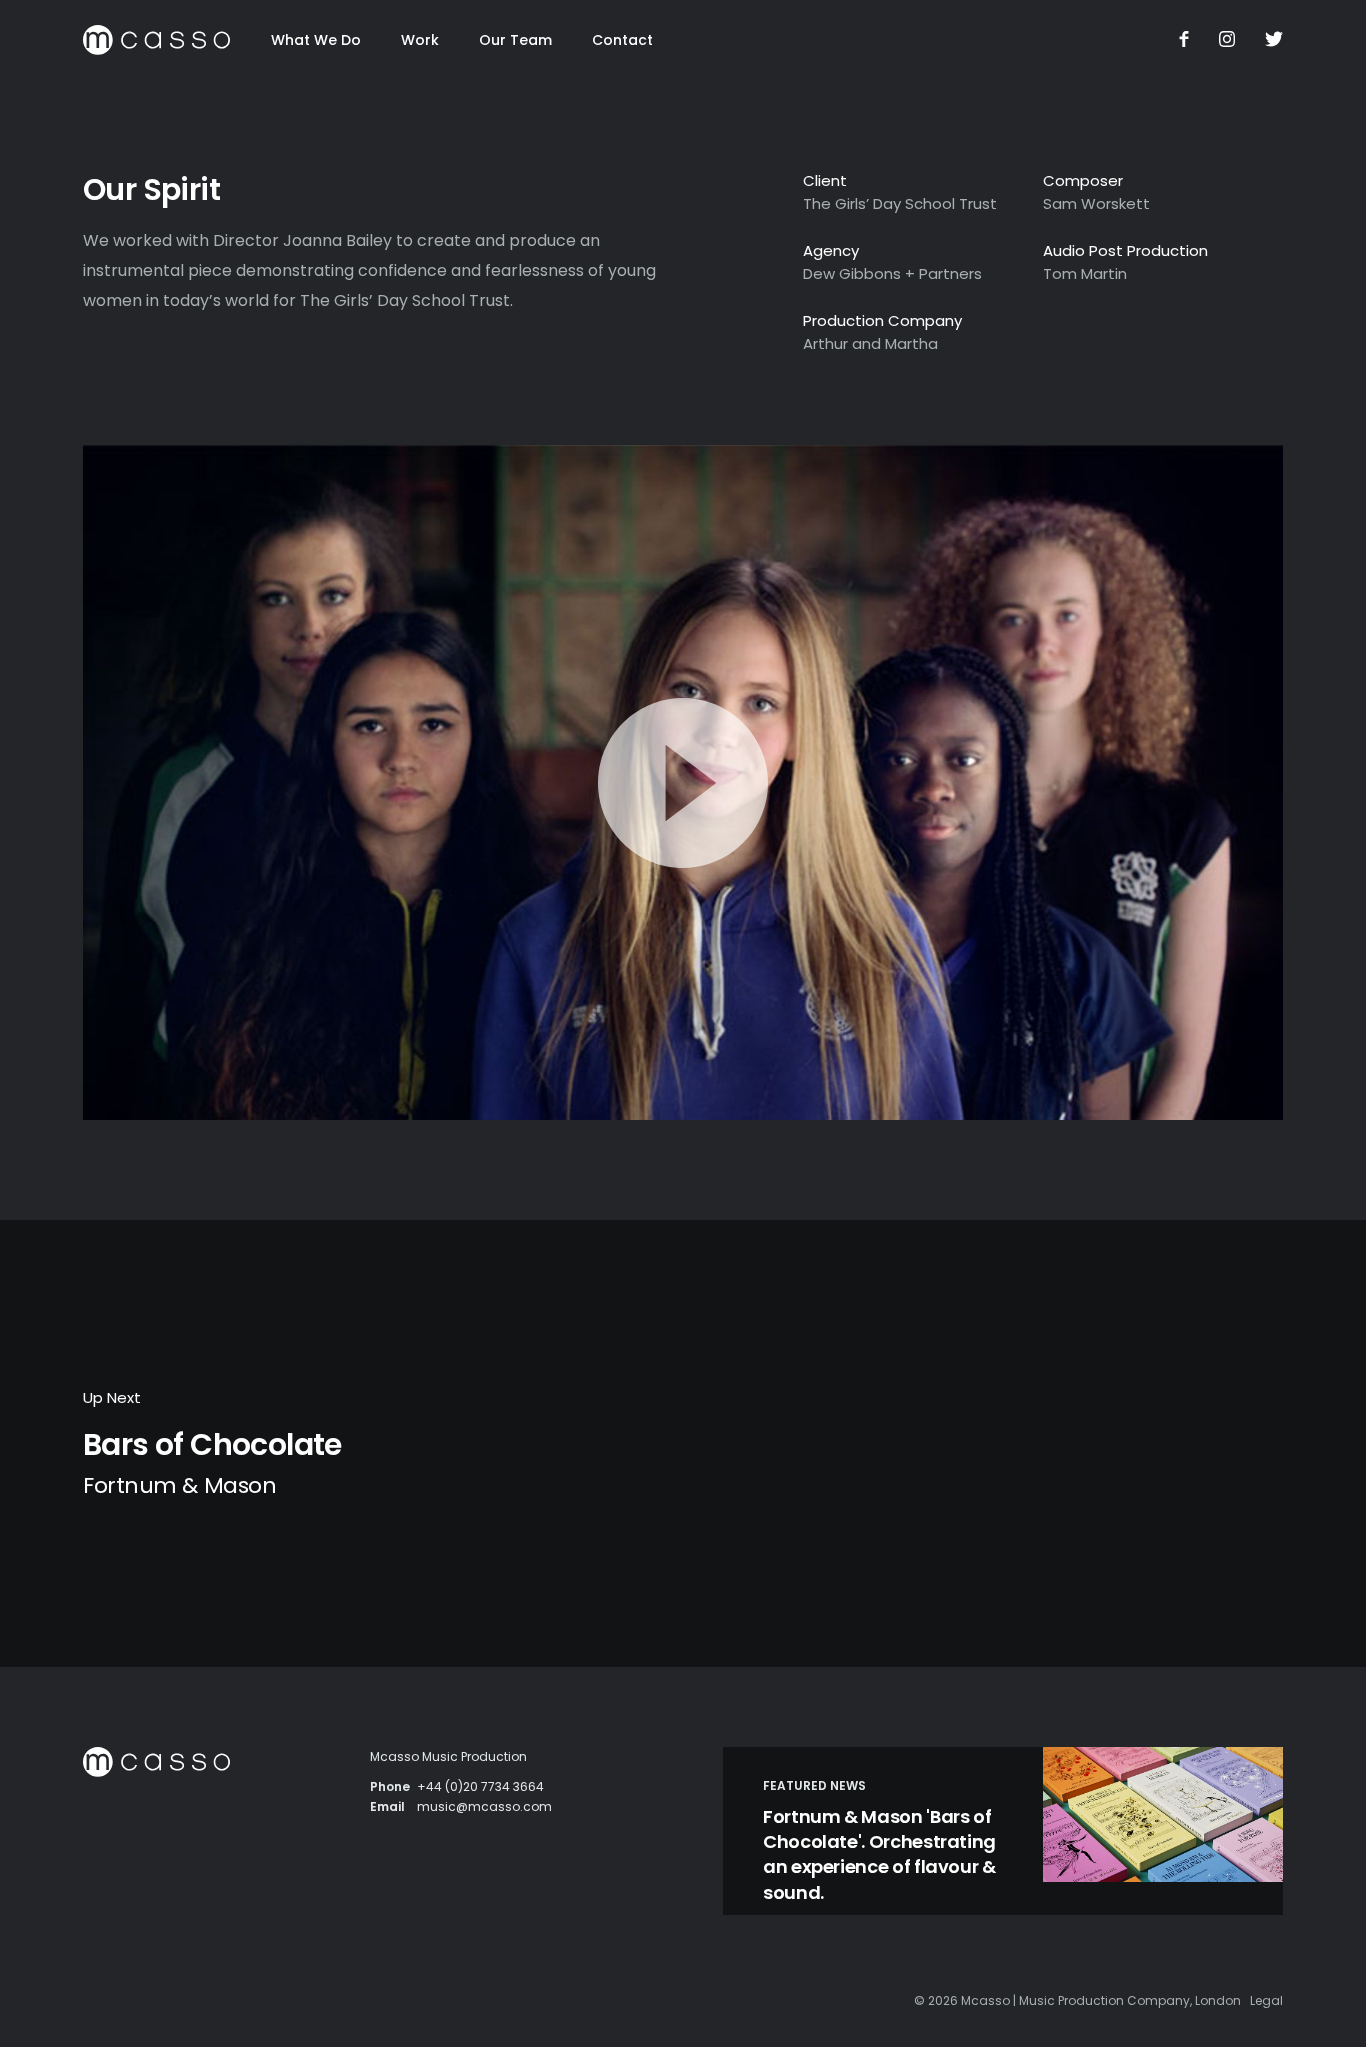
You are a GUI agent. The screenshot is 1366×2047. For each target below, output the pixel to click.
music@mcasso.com (484, 1806)
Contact (622, 40)
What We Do (316, 40)
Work (420, 40)
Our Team (515, 40)
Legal (1266, 2000)
